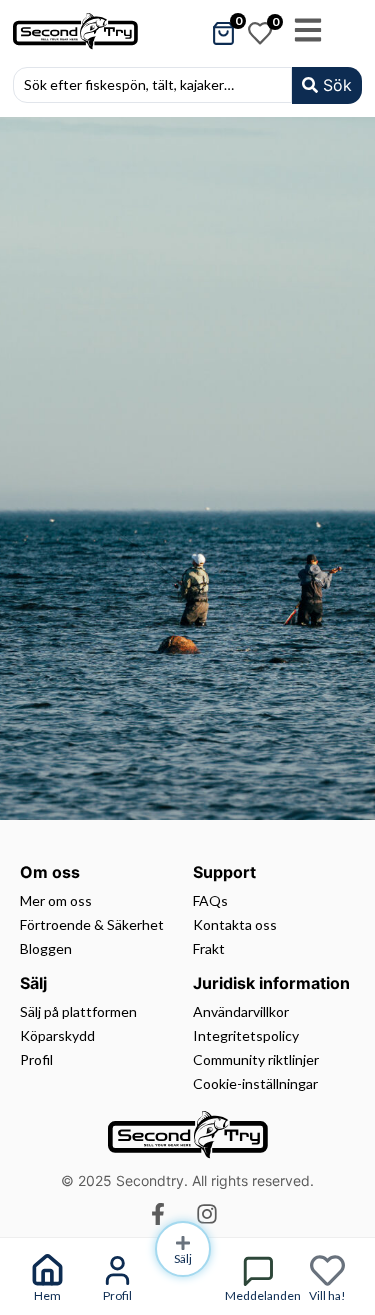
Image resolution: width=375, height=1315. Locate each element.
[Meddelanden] (257, 1270)
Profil (117, 1295)
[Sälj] (183, 1243)
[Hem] (47, 1270)
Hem (47, 1295)
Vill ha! (327, 1295)
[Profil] (117, 1270)
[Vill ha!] (327, 1270)
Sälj (183, 1258)
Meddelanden (263, 1295)
